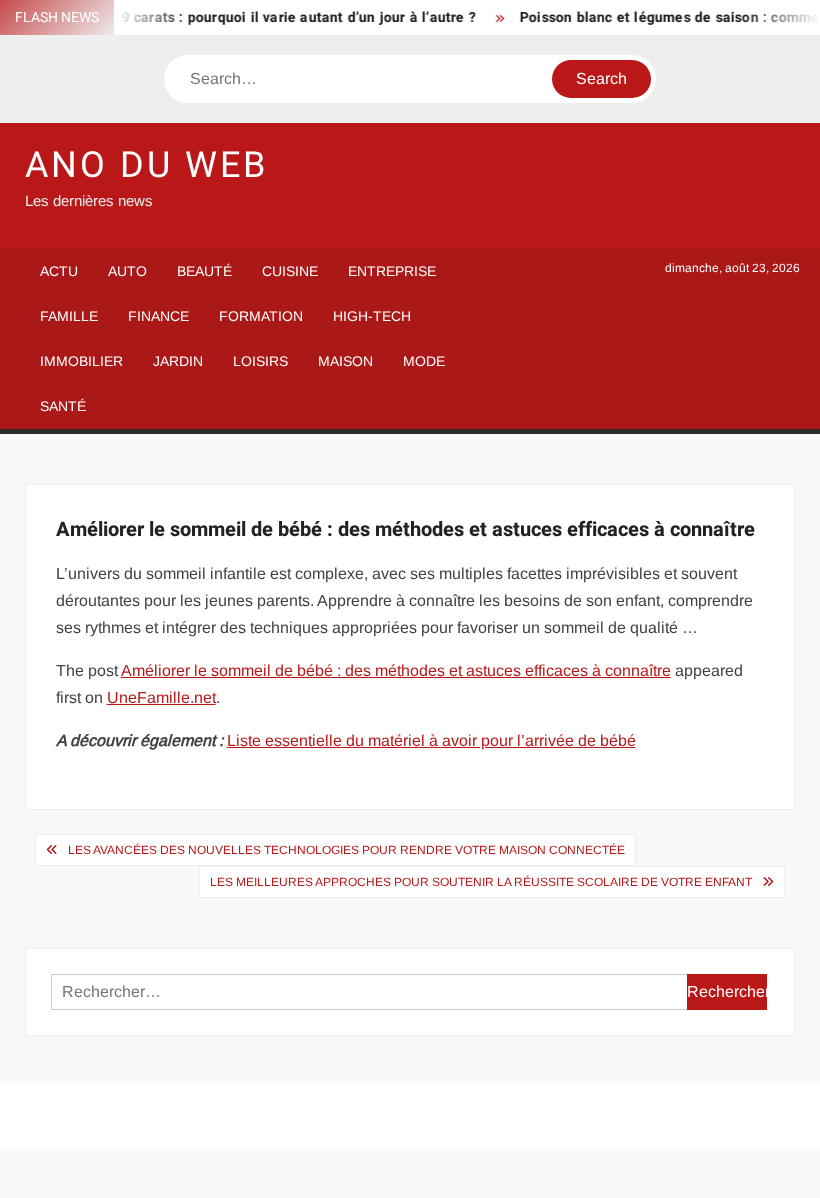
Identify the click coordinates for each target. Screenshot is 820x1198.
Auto (127, 271)
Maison (345, 361)
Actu (59, 271)
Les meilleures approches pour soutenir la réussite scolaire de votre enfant (481, 882)
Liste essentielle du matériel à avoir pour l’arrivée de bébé (431, 740)
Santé (63, 406)
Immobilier (81, 361)
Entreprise (392, 271)
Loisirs (260, 361)
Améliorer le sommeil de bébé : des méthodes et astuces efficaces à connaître (396, 670)
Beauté (204, 271)
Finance (158, 316)
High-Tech (372, 316)
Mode (424, 361)
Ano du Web (146, 165)
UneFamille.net (161, 697)
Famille (69, 316)
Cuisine (290, 271)
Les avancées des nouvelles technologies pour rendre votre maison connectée (346, 850)
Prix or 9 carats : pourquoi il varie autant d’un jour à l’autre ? (266, 17)
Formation (261, 316)
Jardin (178, 361)
